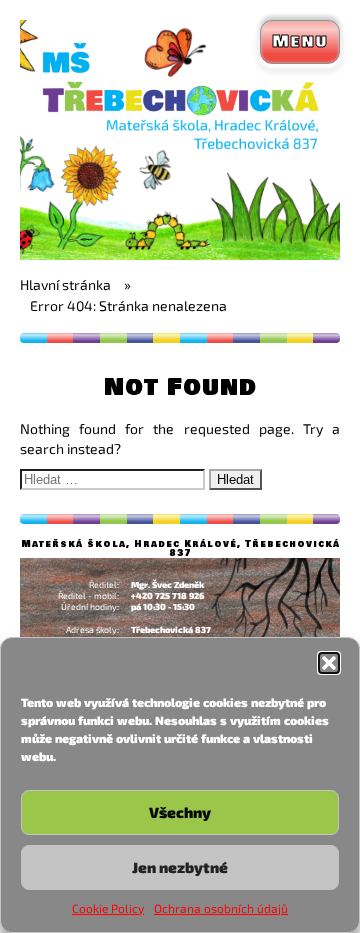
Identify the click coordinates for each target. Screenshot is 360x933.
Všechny (180, 812)
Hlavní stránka (65, 284)
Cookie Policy (108, 908)
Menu (300, 41)
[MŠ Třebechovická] (180, 254)
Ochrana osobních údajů (221, 908)
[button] (329, 663)
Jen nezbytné (180, 867)
